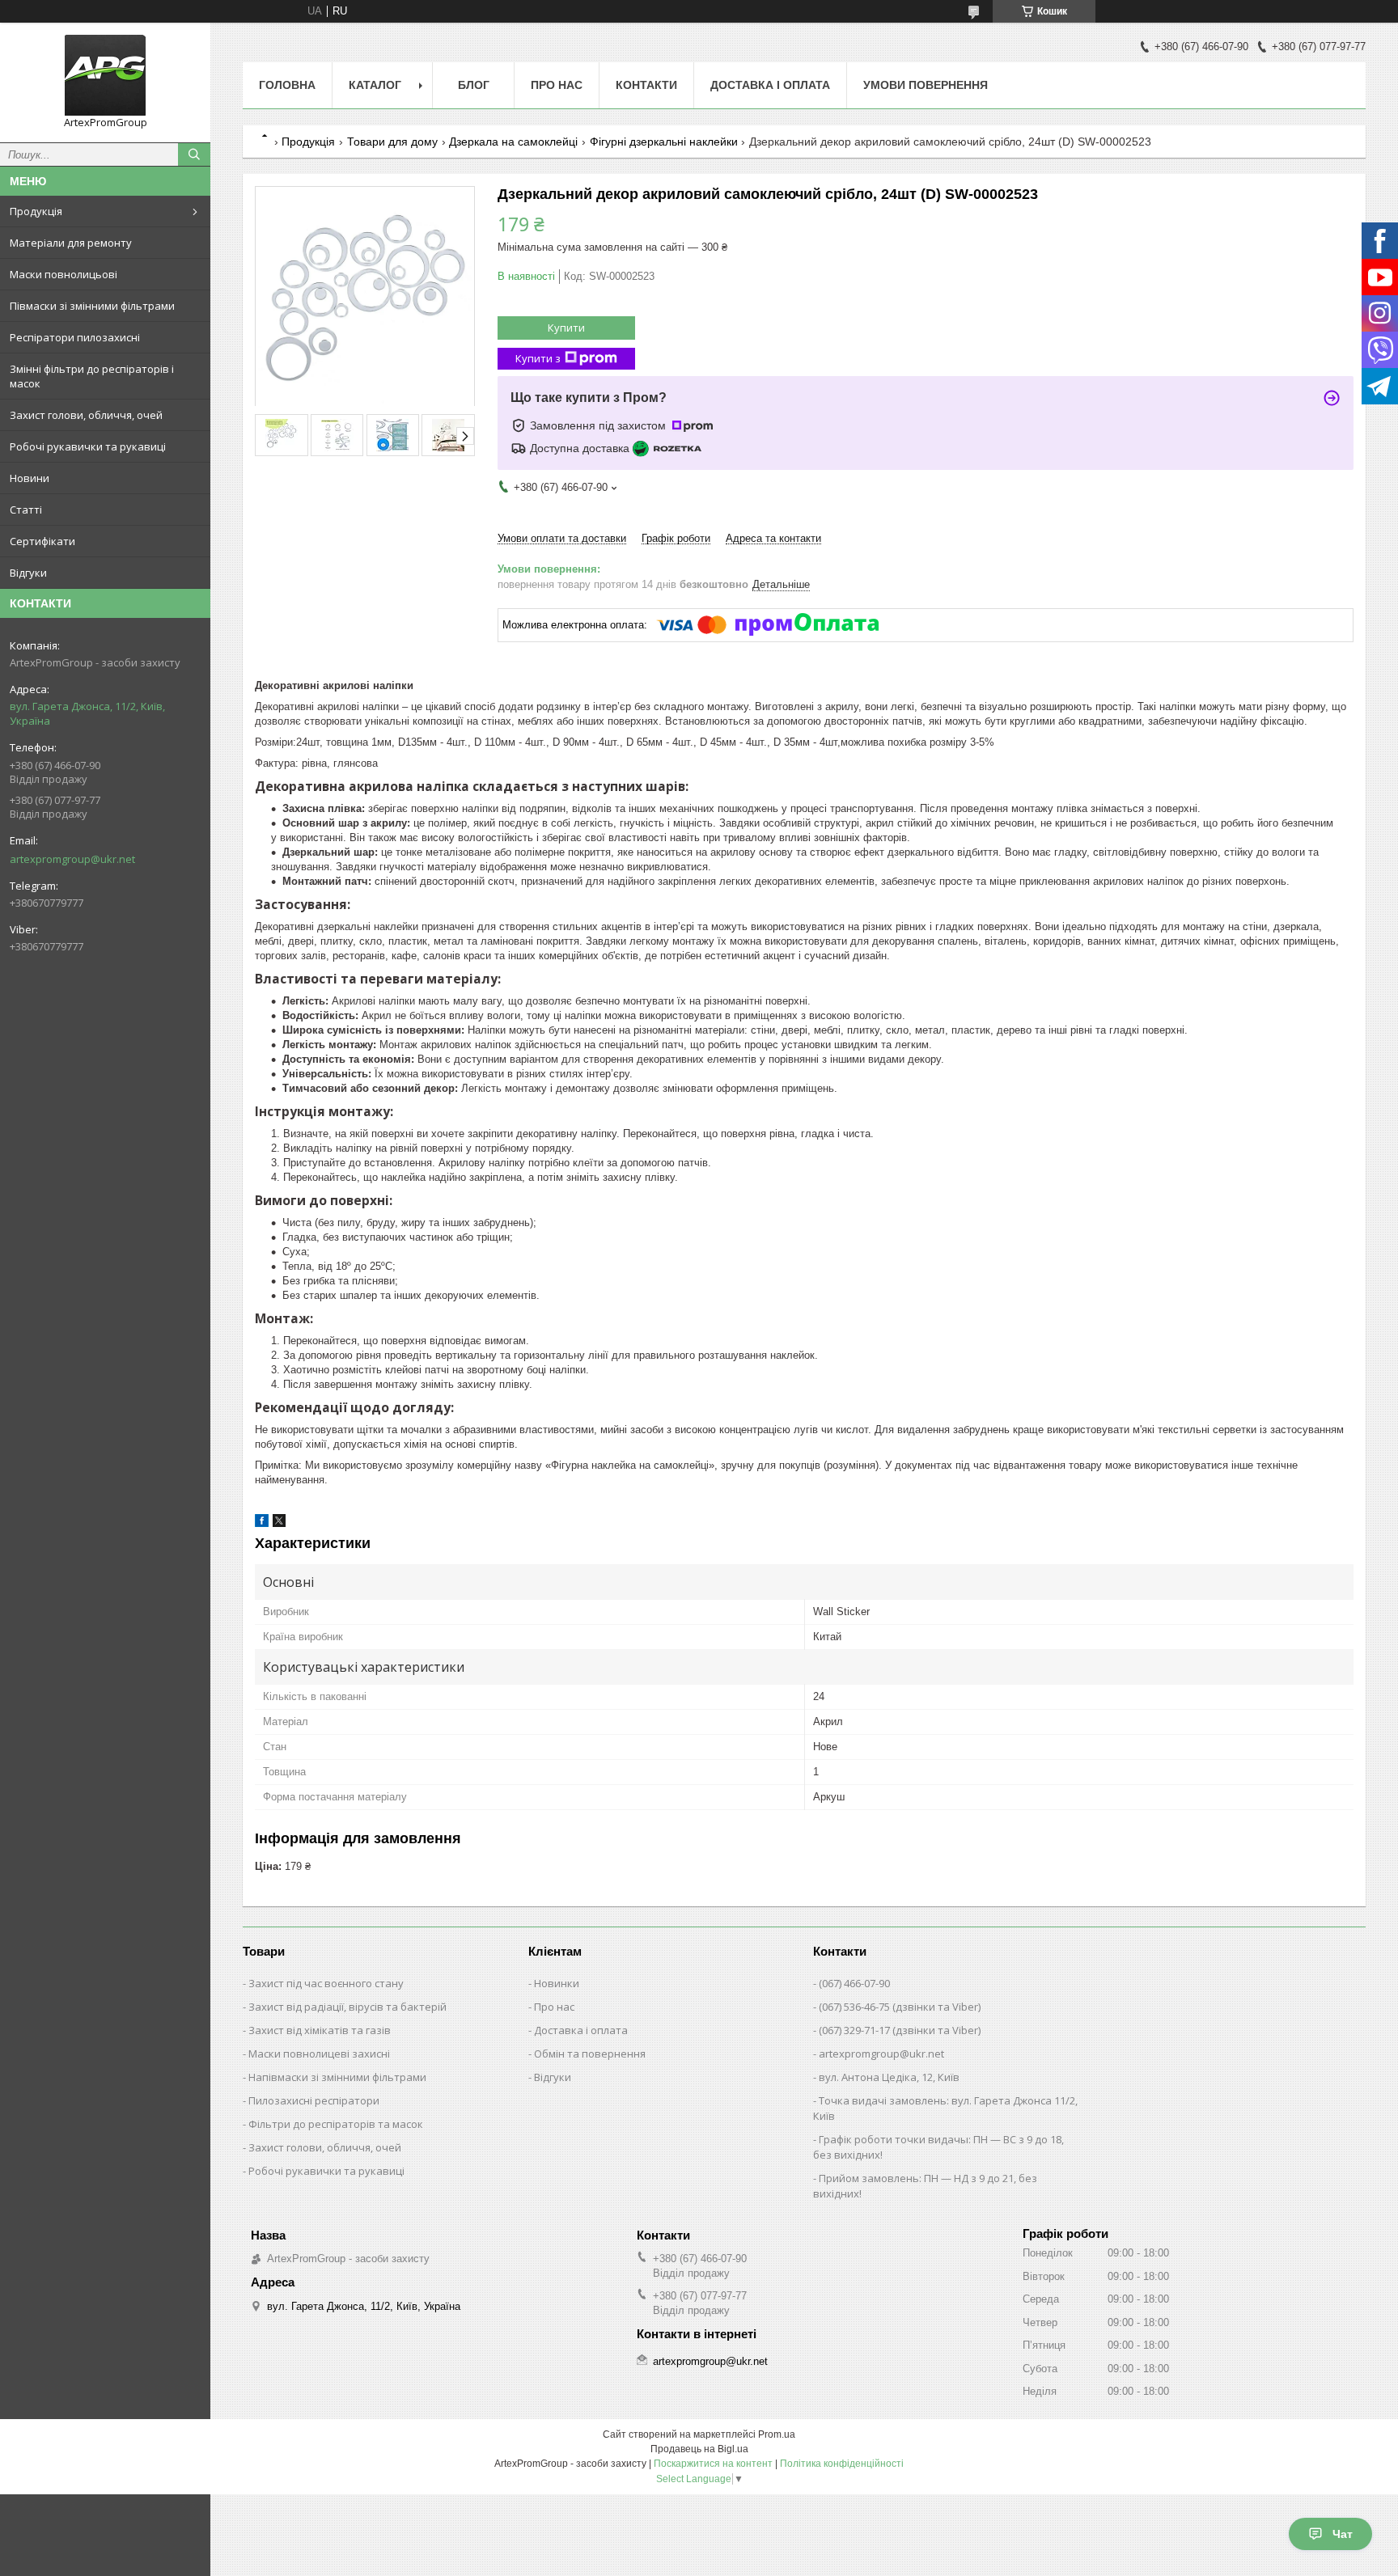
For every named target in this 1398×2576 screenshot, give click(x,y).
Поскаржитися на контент (713, 2464)
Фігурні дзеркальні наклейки (664, 142)
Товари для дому (392, 142)
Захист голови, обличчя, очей (86, 415)
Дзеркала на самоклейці (513, 142)
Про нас (557, 85)
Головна (287, 85)
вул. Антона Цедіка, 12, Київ (889, 2077)
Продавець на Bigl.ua (699, 2449)
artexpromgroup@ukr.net (72, 859)
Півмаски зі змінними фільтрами (92, 306)
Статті (26, 510)
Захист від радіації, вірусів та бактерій (347, 2007)
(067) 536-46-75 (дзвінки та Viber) (900, 2007)
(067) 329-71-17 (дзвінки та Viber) (900, 2030)
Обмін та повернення (590, 2054)
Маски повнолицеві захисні (319, 2054)
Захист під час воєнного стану (326, 1983)
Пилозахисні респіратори (314, 2100)
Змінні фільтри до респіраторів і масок (92, 376)
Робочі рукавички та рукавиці (88, 446)
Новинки (557, 1983)
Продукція (36, 211)
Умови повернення (926, 85)
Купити (566, 328)
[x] (279, 1523)
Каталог (375, 85)
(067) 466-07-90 (854, 1983)
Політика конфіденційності (842, 2464)
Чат (1343, 2534)
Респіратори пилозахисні (75, 337)
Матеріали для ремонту (71, 243)
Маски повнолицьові (64, 274)
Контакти (646, 85)
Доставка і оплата (770, 85)
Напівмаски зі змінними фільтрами (337, 2077)
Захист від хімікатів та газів (320, 2030)
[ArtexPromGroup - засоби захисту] (105, 75)
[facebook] (262, 1523)
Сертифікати (42, 541)
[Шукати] (194, 154)
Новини (30, 478)
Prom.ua (777, 2434)
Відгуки (28, 573)
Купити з (538, 358)
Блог (474, 85)
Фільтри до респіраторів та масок (336, 2124)
